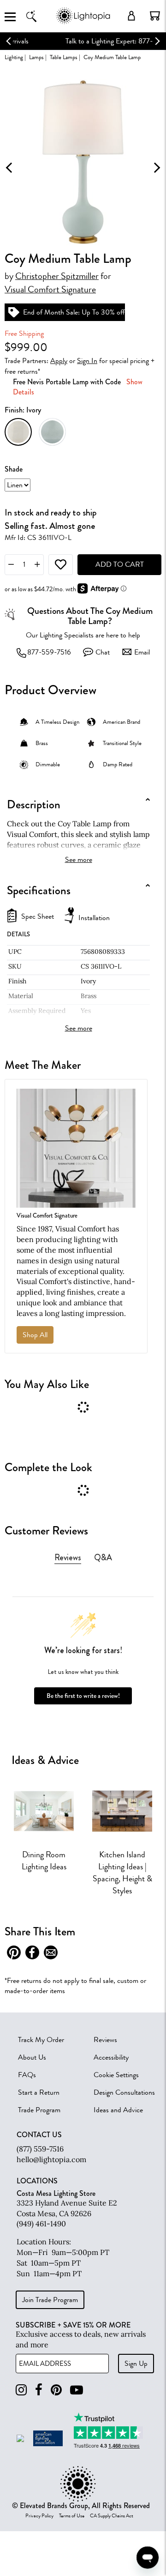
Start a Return (39, 2092)
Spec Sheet (38, 917)
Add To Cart (120, 564)
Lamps (36, 57)
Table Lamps (64, 57)
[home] (83, 23)
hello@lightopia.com (51, 2159)
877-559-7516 (49, 652)
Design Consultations (124, 2092)
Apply (59, 361)
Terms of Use (72, 2516)
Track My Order (41, 2040)
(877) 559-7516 (40, 2149)
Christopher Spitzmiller (57, 276)
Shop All (35, 1335)
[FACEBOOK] (39, 2390)
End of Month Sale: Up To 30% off (74, 312)
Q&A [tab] (103, 1558)
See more (79, 860)
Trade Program (39, 2110)
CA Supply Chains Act (112, 2516)
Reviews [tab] (68, 1558)
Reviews (105, 2040)
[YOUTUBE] (77, 2390)
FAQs (27, 2075)
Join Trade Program (50, 2300)
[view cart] (155, 16)
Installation (94, 918)
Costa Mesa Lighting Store (56, 2193)
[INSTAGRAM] (21, 2390)
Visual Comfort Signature (50, 290)
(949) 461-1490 (41, 2224)
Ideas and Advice (118, 2110)
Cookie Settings (116, 2075)
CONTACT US (39, 2135)
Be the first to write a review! (83, 1696)
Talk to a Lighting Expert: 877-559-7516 (83, 41)
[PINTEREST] (56, 2390)
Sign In (87, 361)
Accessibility (111, 2057)
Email (142, 652)
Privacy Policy (39, 2516)
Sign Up (136, 2364)
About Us (32, 2057)
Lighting (14, 57)
